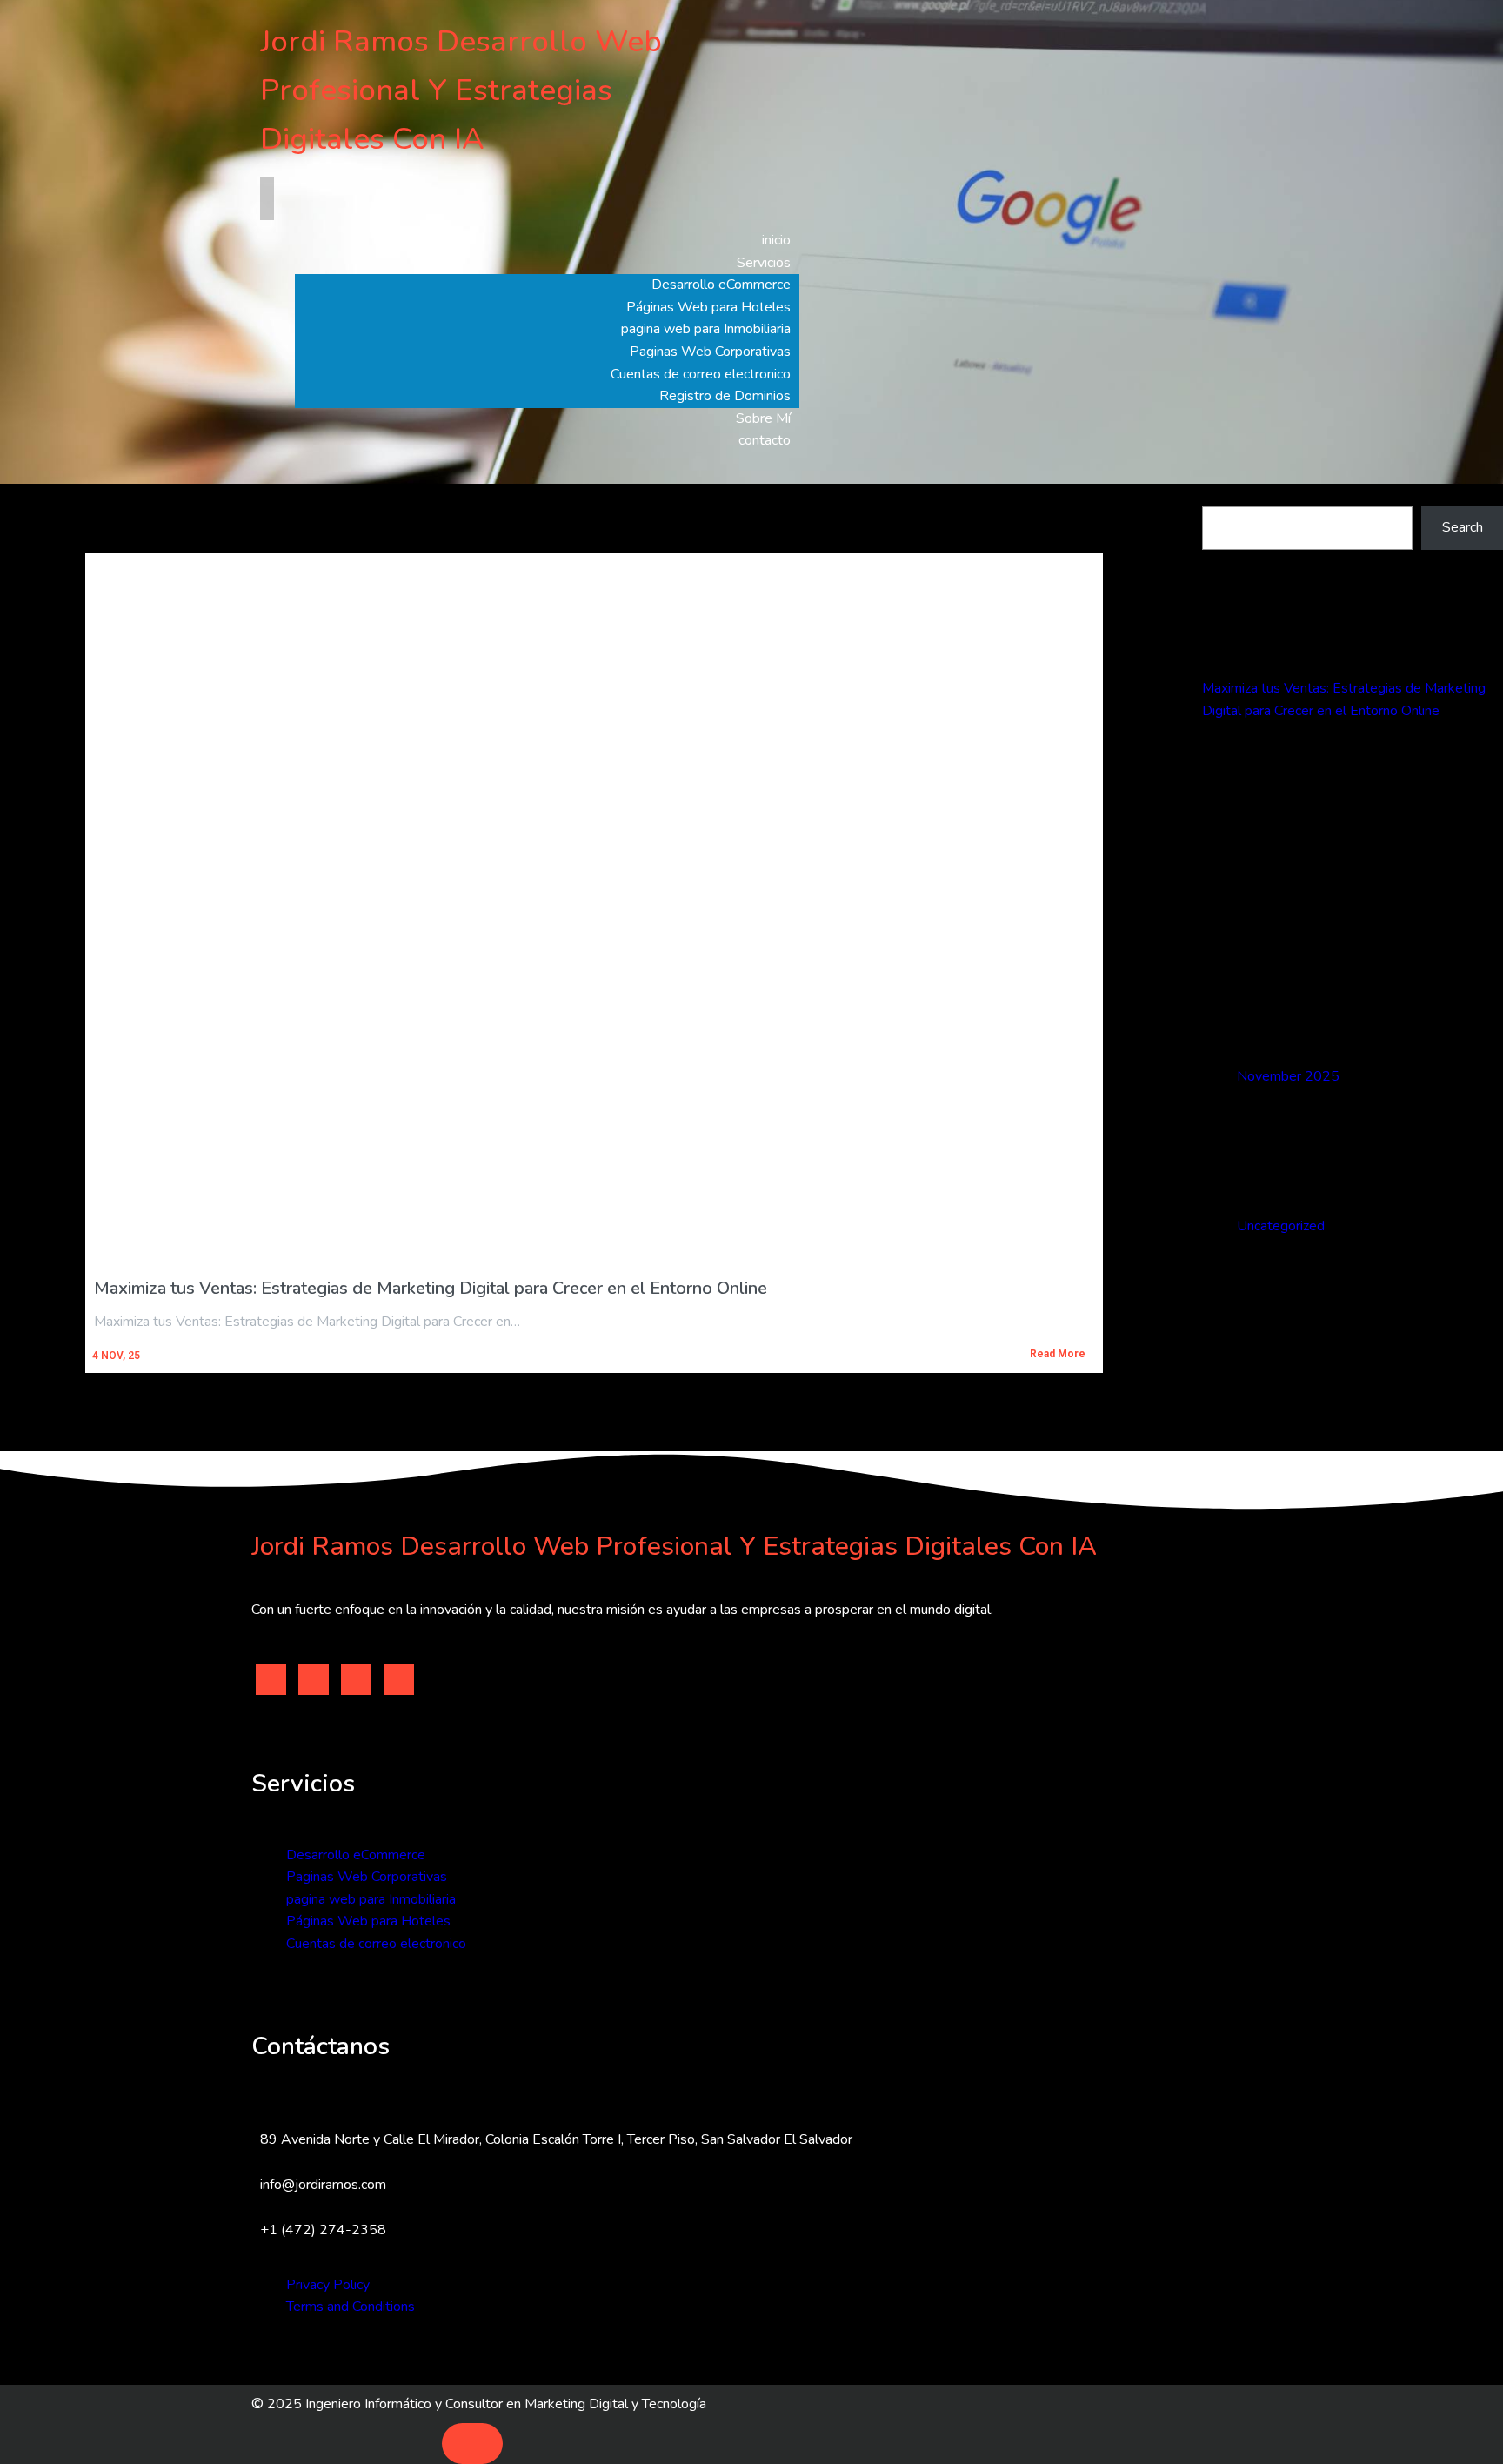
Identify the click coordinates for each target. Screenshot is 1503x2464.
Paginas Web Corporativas (367, 1877)
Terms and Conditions (351, 2307)
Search (1222, 494)
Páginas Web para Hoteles (368, 1921)
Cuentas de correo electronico (376, 1944)
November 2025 (1288, 1076)
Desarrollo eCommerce (356, 1855)
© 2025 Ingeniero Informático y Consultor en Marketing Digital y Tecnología (479, 2404)
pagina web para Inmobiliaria (371, 1899)
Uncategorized (1281, 1226)
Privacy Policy (328, 2285)
